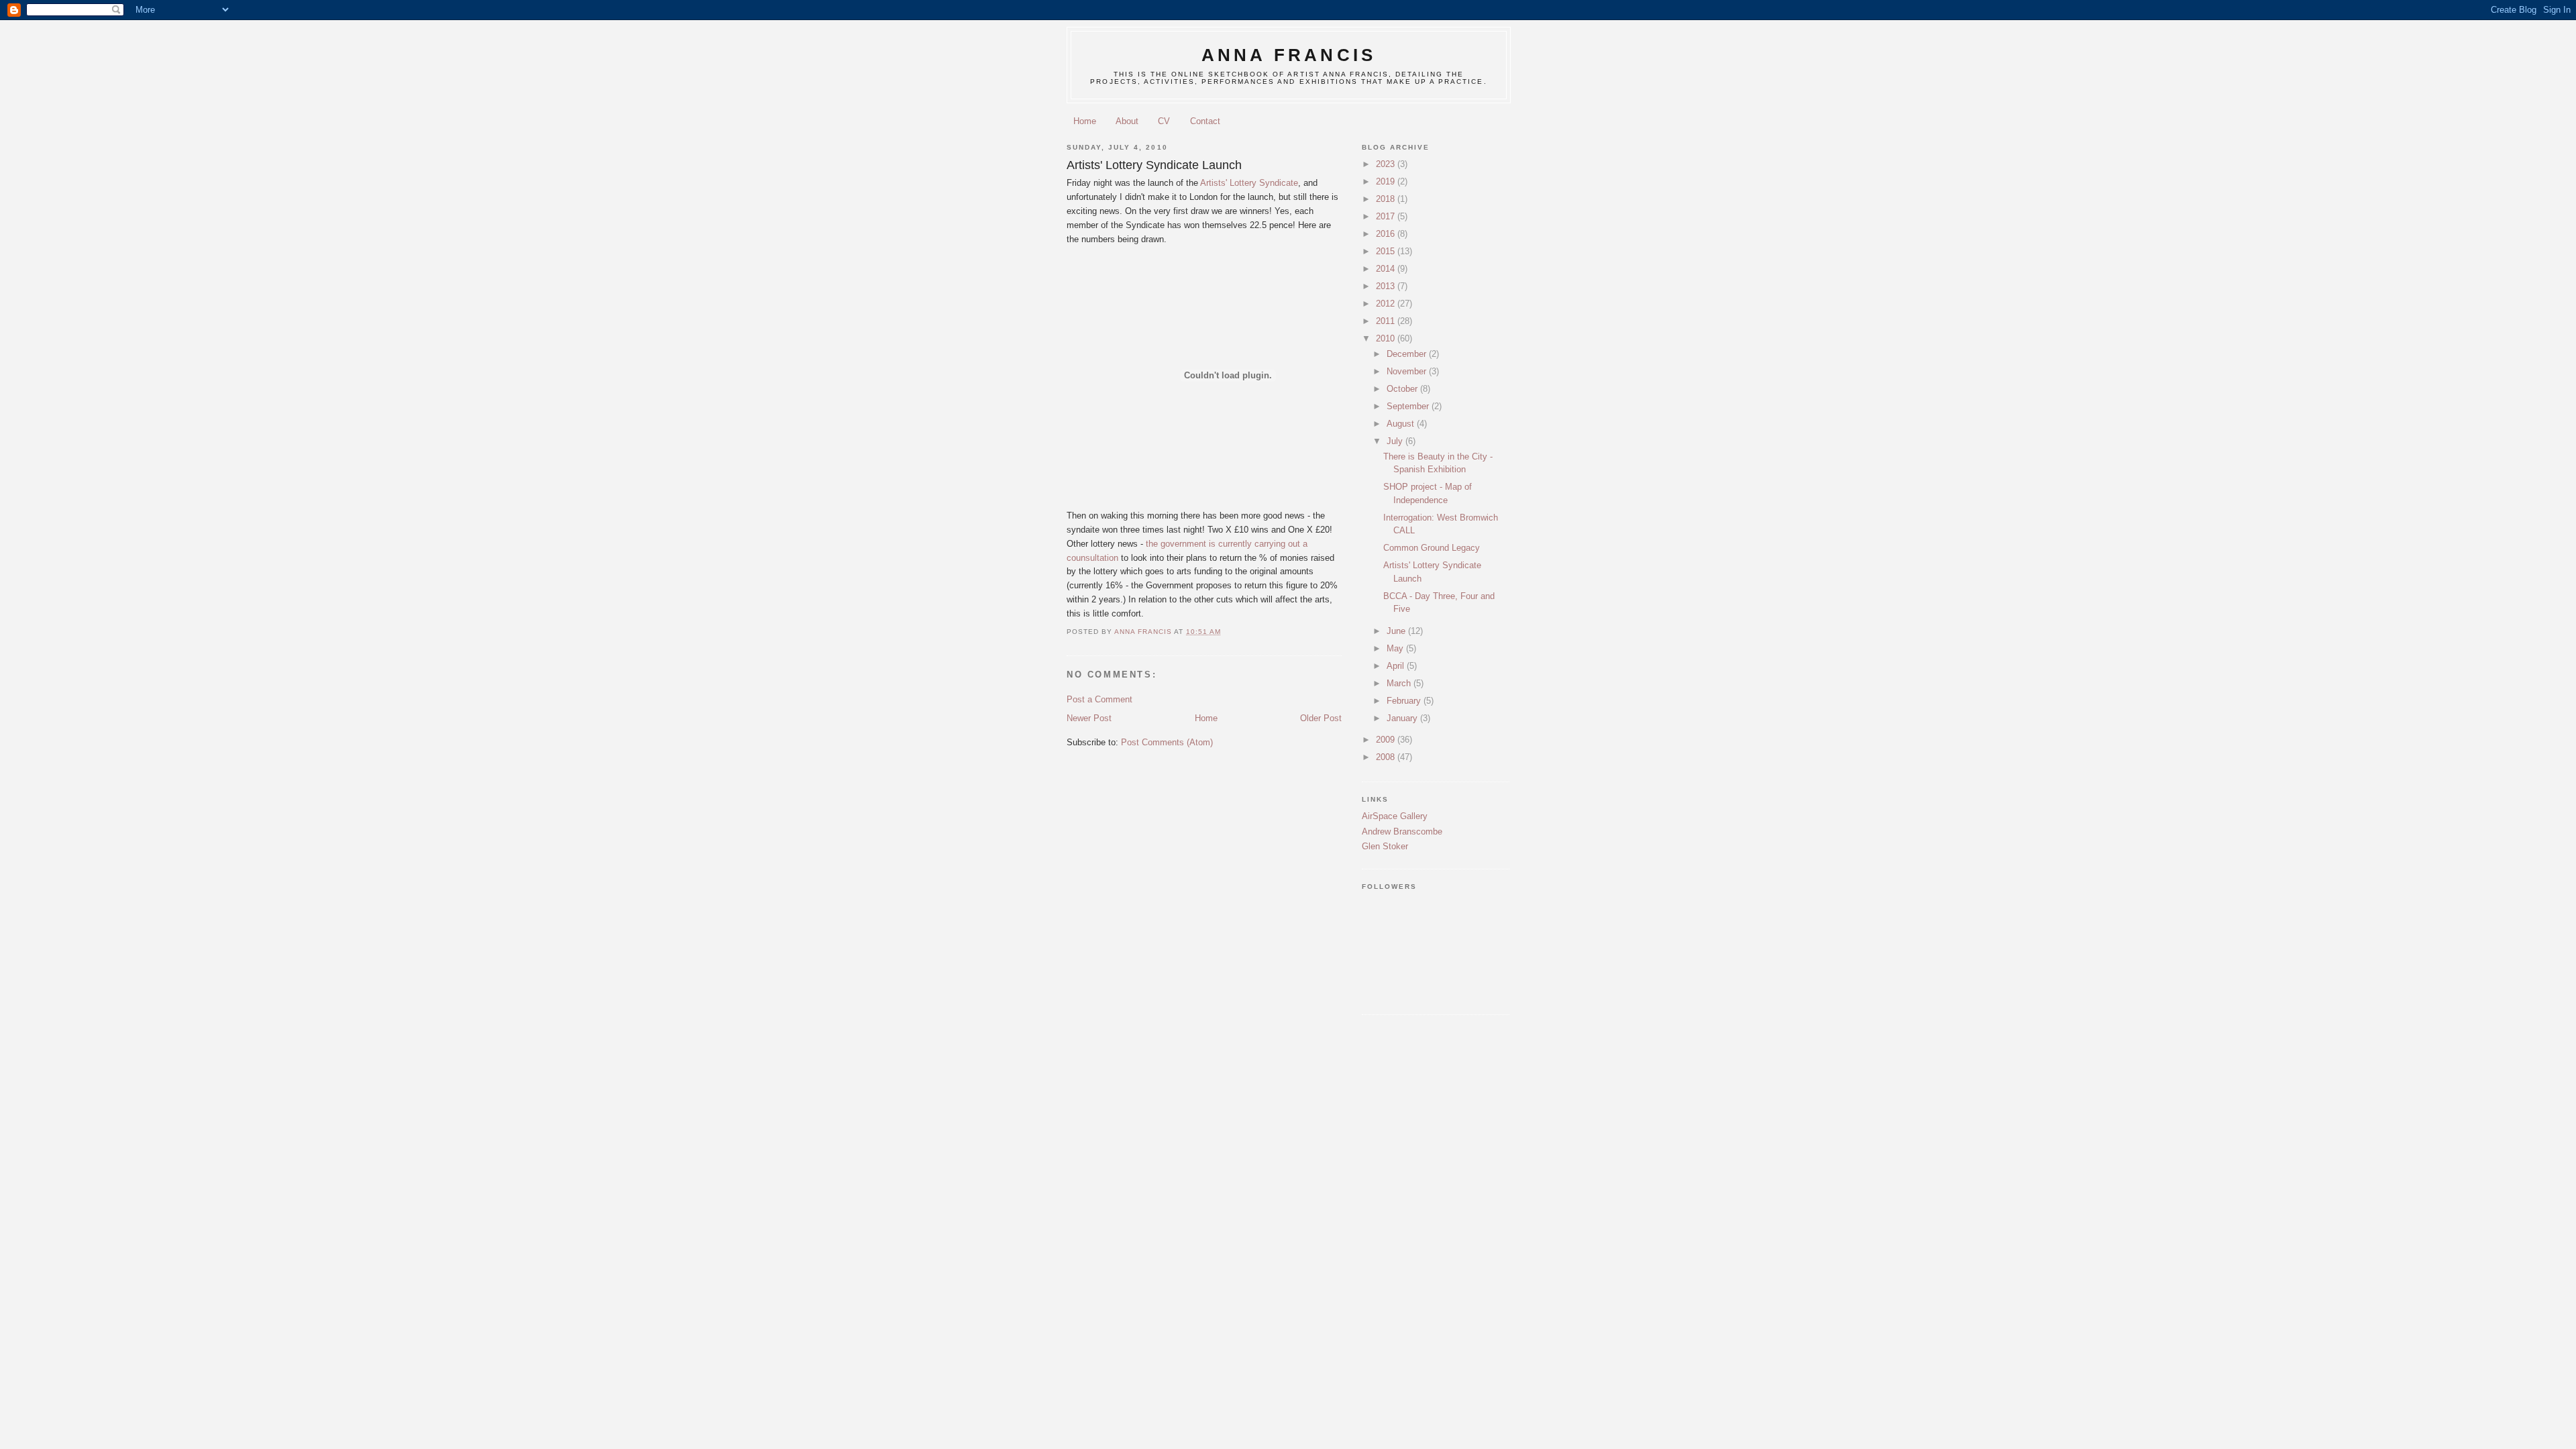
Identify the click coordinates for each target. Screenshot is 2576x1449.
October (1403, 389)
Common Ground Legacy (1432, 548)
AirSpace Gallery (1395, 816)
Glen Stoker (1385, 846)
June (1397, 631)
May (1396, 648)
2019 (1387, 181)
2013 (1387, 286)
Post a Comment (1099, 699)
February (1405, 701)
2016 (1387, 234)
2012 (1387, 304)
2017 (1387, 216)
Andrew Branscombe (1402, 831)
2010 (1387, 338)
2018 (1387, 199)
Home (1085, 121)
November (1408, 371)
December (1408, 354)
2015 (1387, 251)
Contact (1205, 121)
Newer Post (1089, 718)
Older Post (1321, 718)
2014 (1387, 269)
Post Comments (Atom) (1167, 742)
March (1400, 683)
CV (1164, 121)
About (1127, 121)
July (1396, 441)
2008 (1387, 757)
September (1409, 406)
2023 (1387, 164)
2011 (1387, 321)
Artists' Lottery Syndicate (1249, 183)
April (1397, 666)
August (1402, 424)
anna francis (1289, 55)
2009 (1387, 740)
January (1403, 718)
